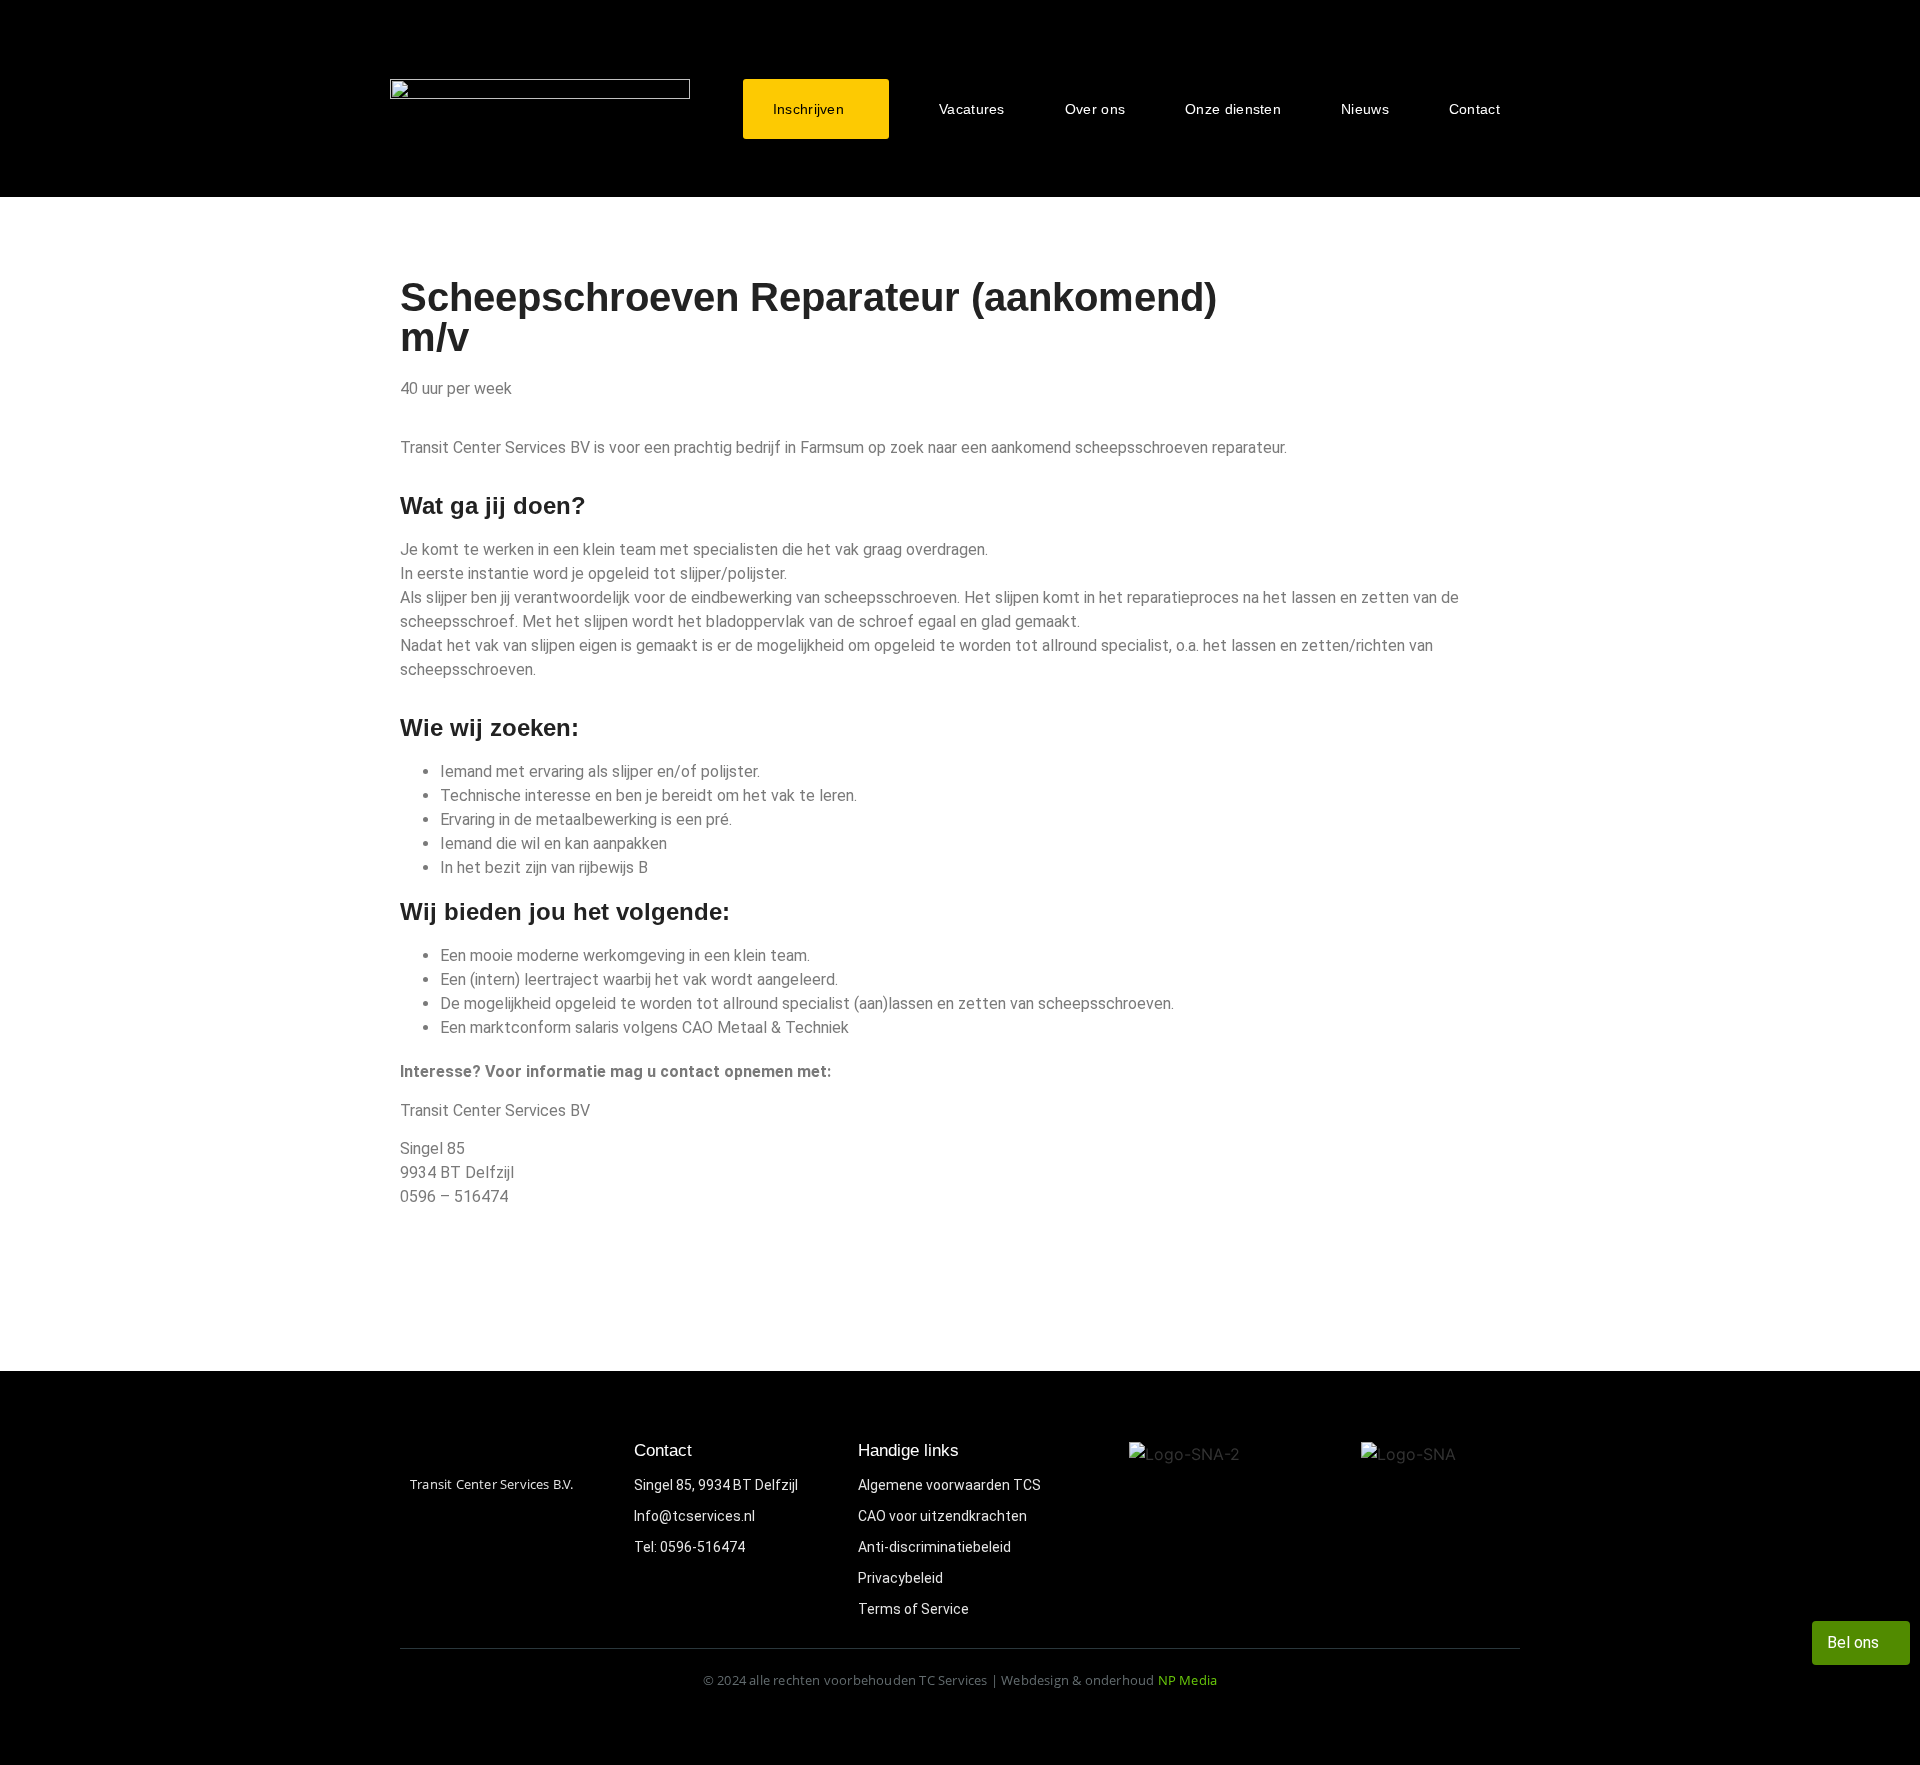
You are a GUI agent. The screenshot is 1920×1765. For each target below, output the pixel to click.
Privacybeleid (900, 1578)
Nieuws (1365, 109)
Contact (1474, 109)
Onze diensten (1233, 109)
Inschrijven (808, 109)
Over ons (1095, 109)
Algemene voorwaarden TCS (949, 1485)
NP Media (1188, 1680)
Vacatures (972, 109)
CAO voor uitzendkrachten (942, 1516)
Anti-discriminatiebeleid (934, 1547)
